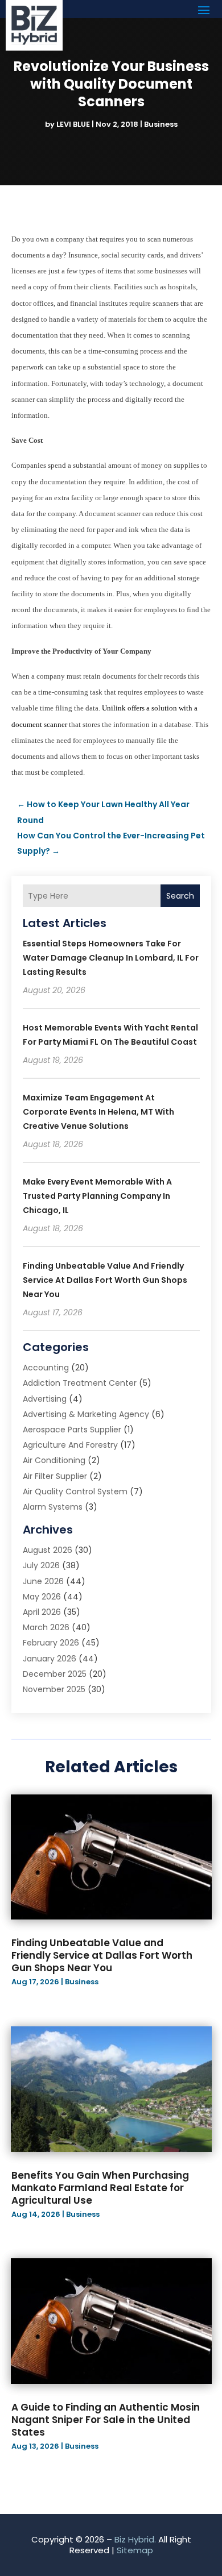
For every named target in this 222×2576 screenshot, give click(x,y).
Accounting (46, 1368)
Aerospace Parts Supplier (72, 1430)
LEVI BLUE (73, 124)
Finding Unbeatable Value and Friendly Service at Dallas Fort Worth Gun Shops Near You (105, 1280)
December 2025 (55, 1674)
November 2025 (54, 1689)
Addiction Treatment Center (80, 1383)
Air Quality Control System (75, 1491)
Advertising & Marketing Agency (86, 1414)
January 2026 (50, 1659)
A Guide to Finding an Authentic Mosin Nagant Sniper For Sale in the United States (106, 2420)
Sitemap (135, 2550)
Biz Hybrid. (135, 2539)
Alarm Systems (53, 1507)
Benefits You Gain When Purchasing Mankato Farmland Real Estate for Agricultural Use (100, 2188)
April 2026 (42, 1612)
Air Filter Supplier (55, 1476)
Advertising (45, 1399)
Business (161, 124)
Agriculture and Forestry (70, 1445)
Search (180, 896)
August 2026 (48, 1550)
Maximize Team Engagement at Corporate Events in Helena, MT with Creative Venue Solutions (98, 1112)
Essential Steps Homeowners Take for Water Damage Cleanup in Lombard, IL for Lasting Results (111, 958)
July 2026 (41, 1565)
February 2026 (51, 1643)
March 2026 (46, 1627)
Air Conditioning (54, 1460)
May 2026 (42, 1597)
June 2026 (43, 1581)
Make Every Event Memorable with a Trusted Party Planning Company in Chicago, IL (97, 1196)
